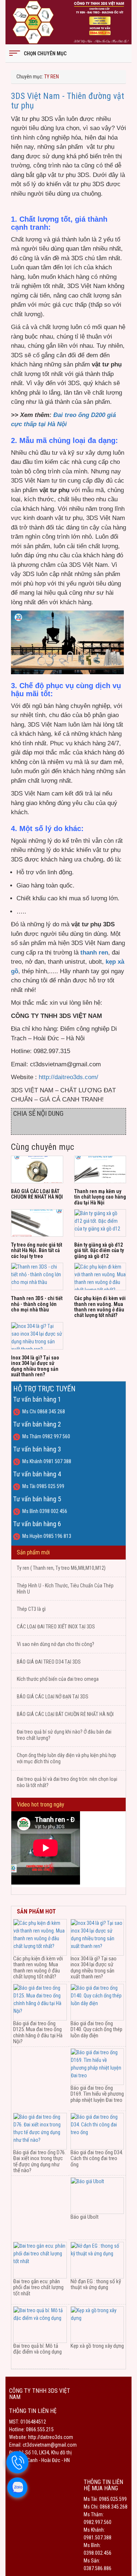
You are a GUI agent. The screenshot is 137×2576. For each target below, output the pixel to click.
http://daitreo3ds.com (50, 2437)
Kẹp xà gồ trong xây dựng (97, 2346)
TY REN (52, 77)
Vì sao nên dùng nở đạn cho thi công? (56, 1644)
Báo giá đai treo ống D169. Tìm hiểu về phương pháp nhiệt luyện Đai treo (97, 2094)
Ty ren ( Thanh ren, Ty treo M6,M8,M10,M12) (61, 1568)
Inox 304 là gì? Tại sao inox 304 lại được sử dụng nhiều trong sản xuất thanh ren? (35, 1366)
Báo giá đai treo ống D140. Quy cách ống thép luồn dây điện (96, 2029)
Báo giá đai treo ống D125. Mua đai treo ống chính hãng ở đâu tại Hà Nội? (38, 2033)
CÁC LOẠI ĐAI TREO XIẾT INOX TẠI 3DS (56, 1627)
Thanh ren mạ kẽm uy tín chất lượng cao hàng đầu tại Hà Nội (100, 1197)
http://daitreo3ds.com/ (68, 1077)
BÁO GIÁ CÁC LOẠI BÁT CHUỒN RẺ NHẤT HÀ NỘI (37, 1194)
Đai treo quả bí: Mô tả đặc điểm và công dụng (37, 2349)
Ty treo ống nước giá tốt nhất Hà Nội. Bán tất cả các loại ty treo (37, 1250)
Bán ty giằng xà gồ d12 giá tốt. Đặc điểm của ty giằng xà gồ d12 (99, 1250)
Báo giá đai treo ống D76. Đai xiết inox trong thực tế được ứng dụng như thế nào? (39, 2162)
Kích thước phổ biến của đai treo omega (58, 1679)
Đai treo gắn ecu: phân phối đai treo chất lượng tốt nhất (38, 2287)
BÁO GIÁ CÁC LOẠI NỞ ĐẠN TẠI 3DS (53, 1697)
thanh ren (94, 953)
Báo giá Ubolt (85, 2217)
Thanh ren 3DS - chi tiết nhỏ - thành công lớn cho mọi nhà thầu (37, 1304)
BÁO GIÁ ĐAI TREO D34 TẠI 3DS (49, 1662)
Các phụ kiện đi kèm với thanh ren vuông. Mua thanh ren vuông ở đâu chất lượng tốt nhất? (100, 1307)
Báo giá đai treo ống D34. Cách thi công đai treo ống (97, 2158)
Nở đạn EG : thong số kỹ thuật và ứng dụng (96, 2285)
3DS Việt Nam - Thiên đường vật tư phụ (68, 101)
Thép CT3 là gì (31, 1609)
